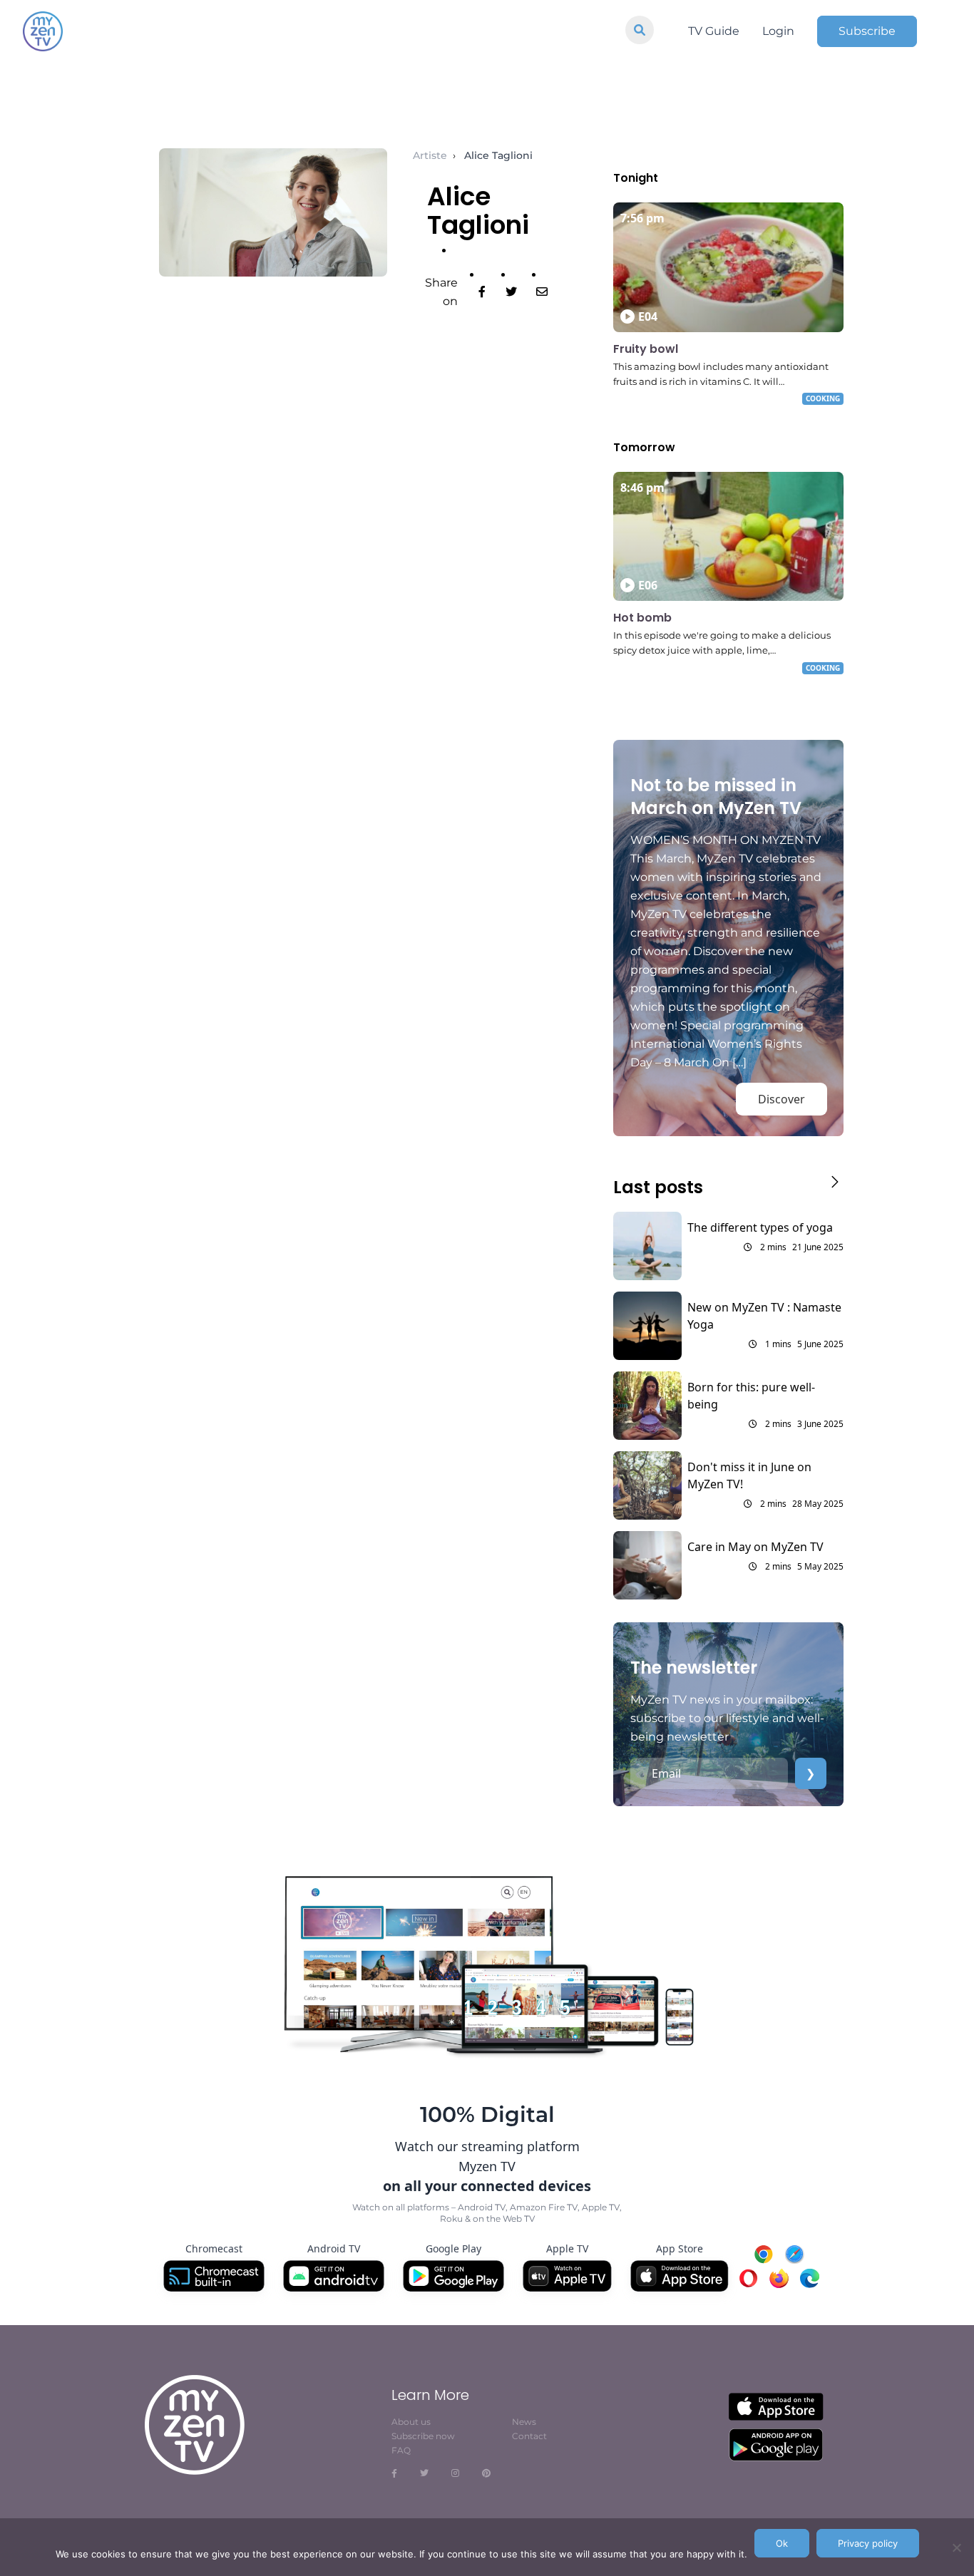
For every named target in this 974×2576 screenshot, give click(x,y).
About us (411, 2422)
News (524, 2422)
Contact (529, 2436)
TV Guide (714, 31)
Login (778, 31)
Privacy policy (868, 2543)
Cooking (823, 398)
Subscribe (867, 31)
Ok (782, 2543)
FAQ (401, 2450)
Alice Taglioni (498, 155)
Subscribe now (423, 2436)
